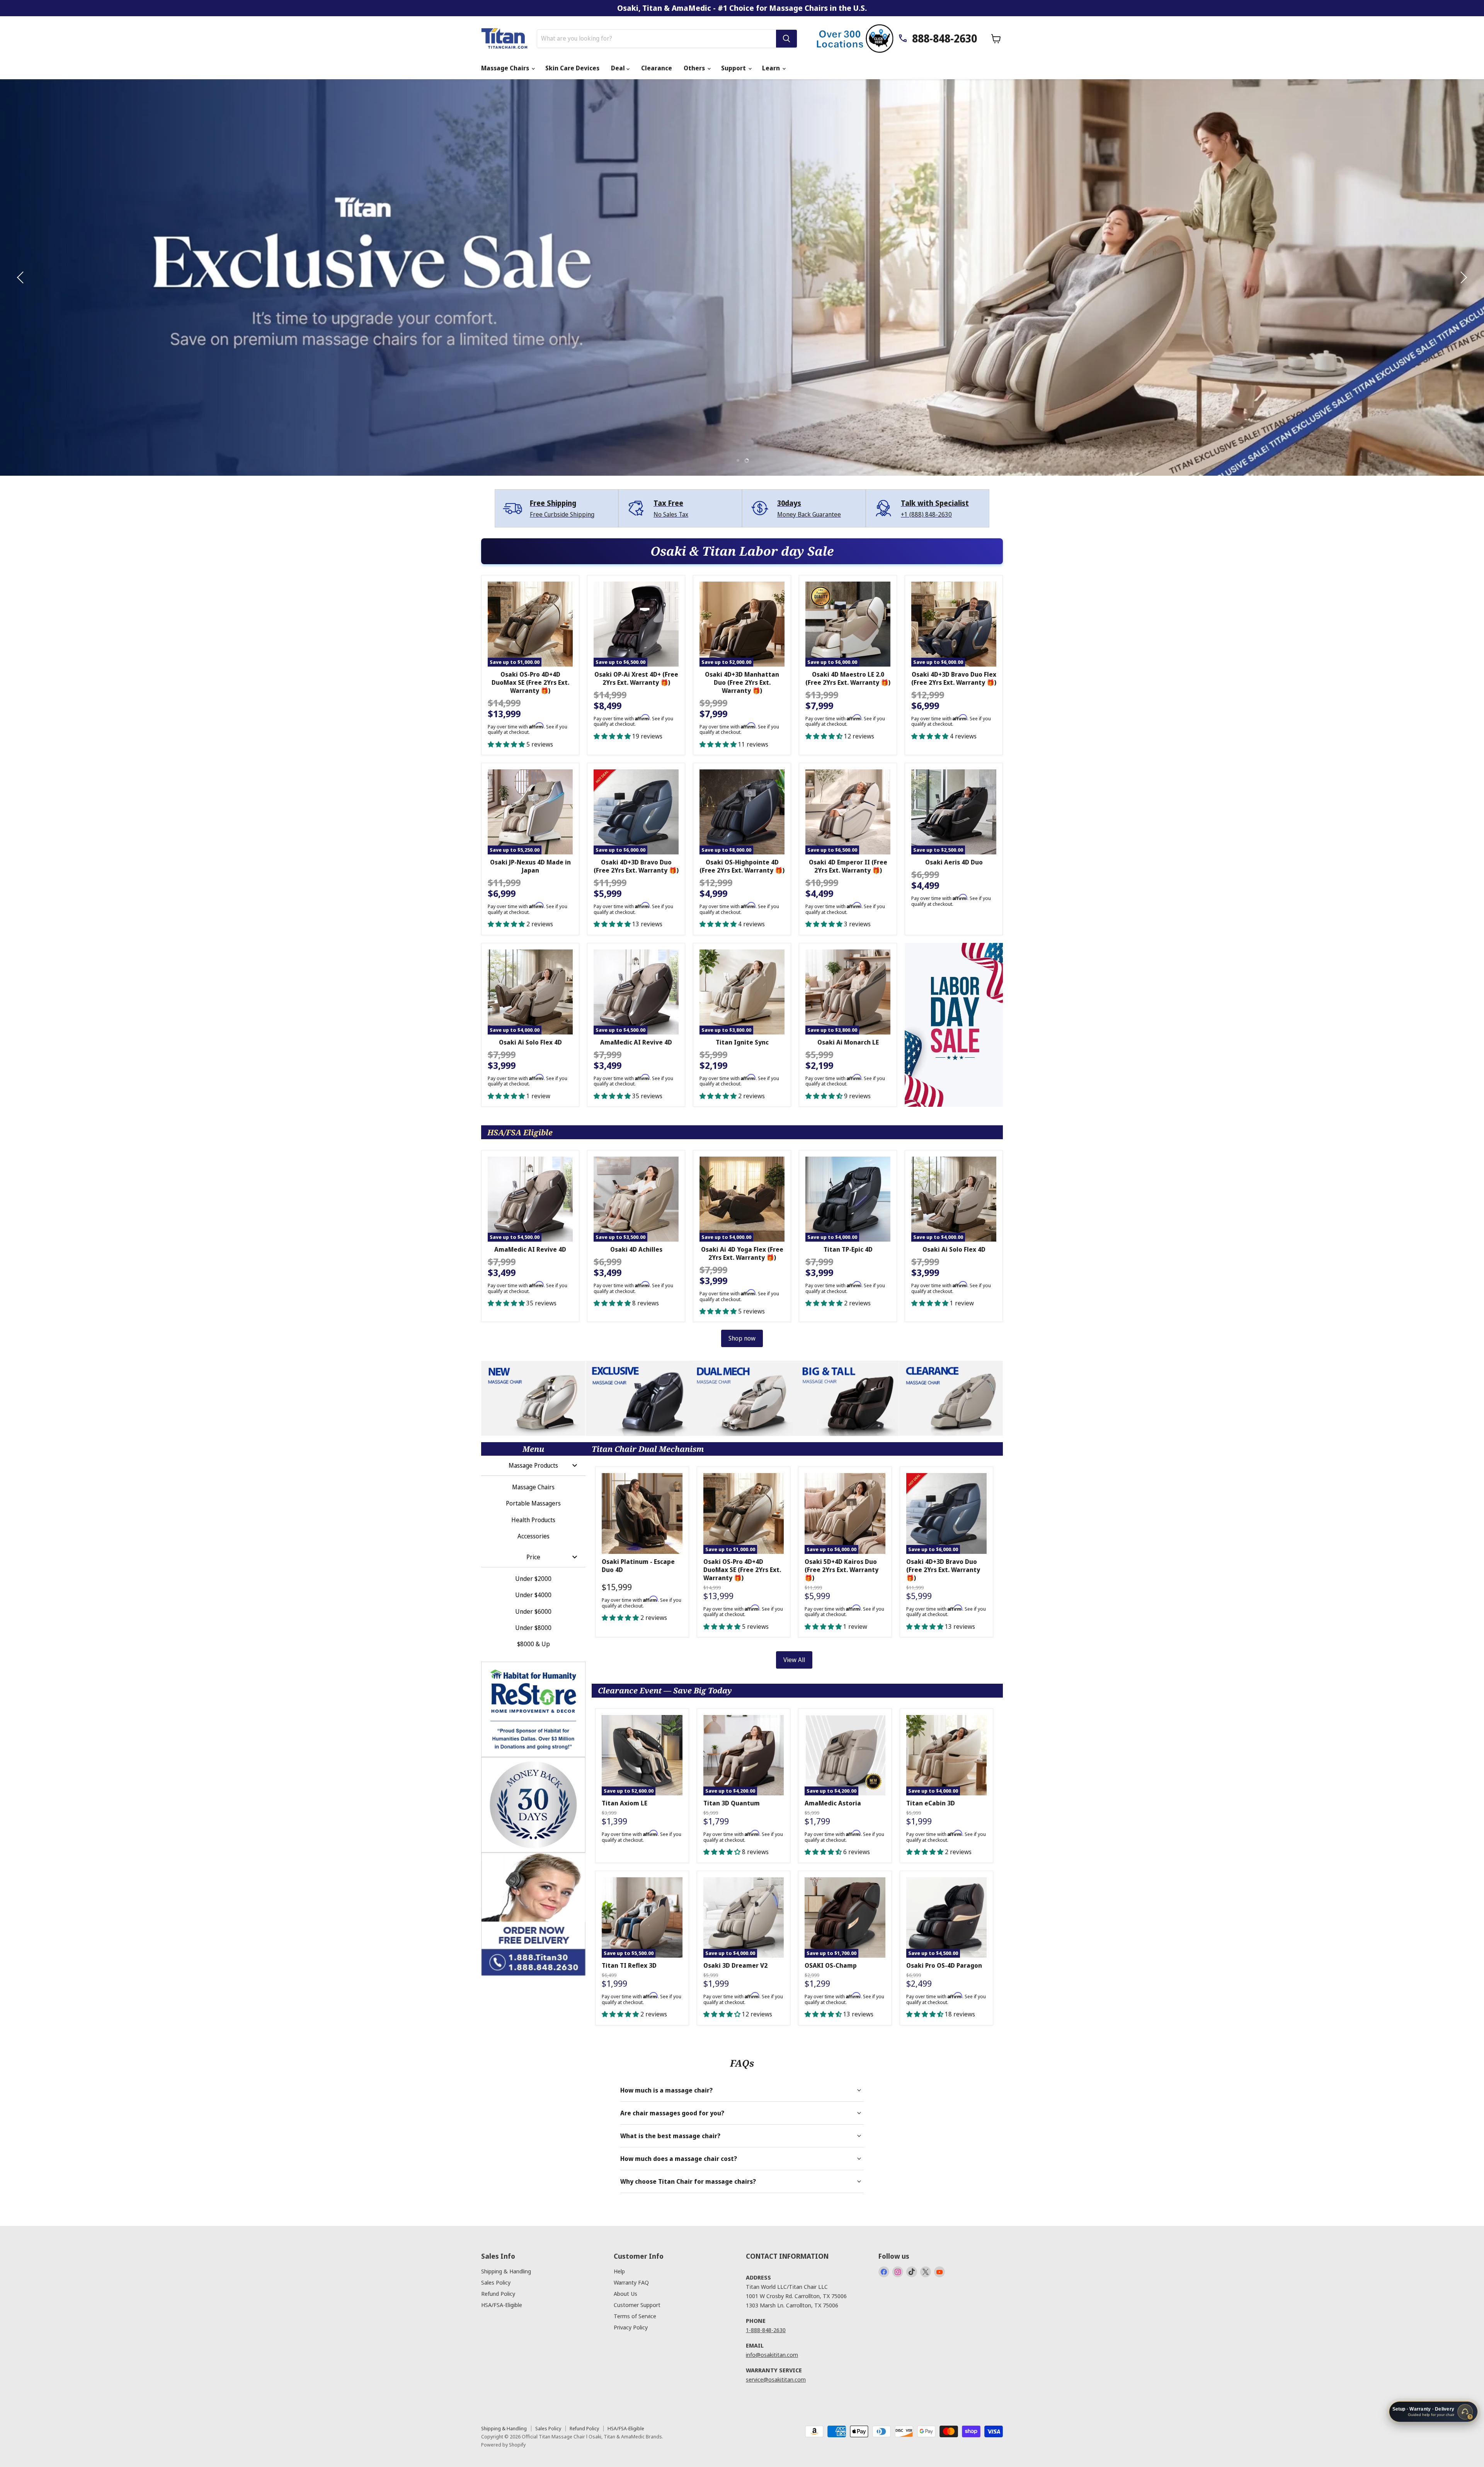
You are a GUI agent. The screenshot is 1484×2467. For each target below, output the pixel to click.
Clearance (657, 68)
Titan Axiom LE (625, 1803)
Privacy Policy (631, 2327)
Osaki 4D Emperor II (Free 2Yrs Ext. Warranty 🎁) (848, 866)
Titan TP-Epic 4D (848, 1249)
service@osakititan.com (776, 2379)
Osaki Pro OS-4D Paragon (944, 1965)
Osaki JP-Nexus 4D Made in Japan (530, 866)
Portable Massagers (533, 1503)
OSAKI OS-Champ (831, 1965)
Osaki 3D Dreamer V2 (735, 1965)
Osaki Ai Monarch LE (848, 1042)
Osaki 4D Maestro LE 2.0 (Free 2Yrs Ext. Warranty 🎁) (848, 678)
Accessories (534, 1536)
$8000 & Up (534, 1644)
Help (619, 2271)
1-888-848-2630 (766, 2330)
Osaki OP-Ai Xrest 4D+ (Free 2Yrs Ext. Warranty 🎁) (636, 678)
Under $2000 (533, 1579)
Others (695, 68)
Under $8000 (533, 1628)
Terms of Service (635, 2316)
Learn (772, 68)
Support (734, 68)
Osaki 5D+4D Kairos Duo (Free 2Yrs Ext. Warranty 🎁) (842, 1570)
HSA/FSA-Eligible (502, 2305)
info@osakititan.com (772, 2355)
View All (794, 1660)
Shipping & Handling (506, 2271)
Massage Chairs (506, 68)
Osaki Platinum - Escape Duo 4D (638, 1566)
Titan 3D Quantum (732, 1803)
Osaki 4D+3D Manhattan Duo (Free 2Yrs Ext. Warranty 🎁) (742, 682)
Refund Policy (498, 2293)
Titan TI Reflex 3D (629, 1965)
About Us (625, 2293)
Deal (619, 68)
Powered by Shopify (503, 2445)
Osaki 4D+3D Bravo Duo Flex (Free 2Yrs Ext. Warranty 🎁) (954, 678)
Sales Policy (496, 2282)
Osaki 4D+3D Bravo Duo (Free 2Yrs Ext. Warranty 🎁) (636, 866)
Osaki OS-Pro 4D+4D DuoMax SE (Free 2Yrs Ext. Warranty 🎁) (530, 682)
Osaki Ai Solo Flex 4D (530, 1042)
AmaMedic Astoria (833, 1803)
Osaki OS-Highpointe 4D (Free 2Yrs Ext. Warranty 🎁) (742, 866)
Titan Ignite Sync (742, 1042)
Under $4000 (533, 1595)
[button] (21, 277)
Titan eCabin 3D (931, 1803)
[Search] (786, 39)
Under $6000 (533, 1611)
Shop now (742, 1338)
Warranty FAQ (631, 2282)
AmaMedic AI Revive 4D (636, 1042)
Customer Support (637, 2305)
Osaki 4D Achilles (636, 1249)
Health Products (533, 1520)
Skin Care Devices (572, 68)
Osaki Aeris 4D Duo (954, 862)
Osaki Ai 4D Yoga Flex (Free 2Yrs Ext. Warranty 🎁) (742, 1253)
